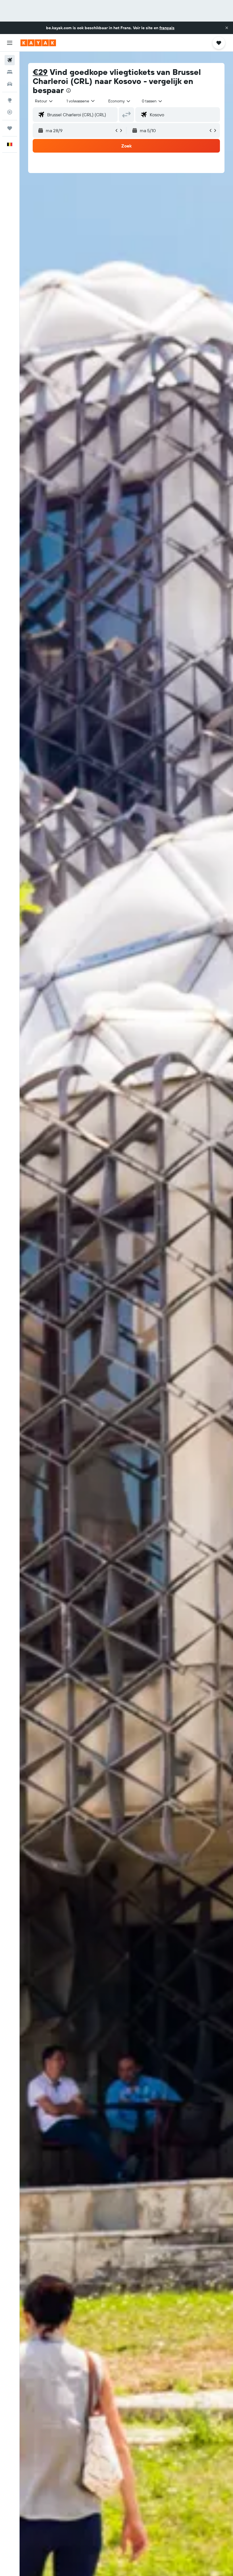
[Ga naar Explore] (10, 100)
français (167, 28)
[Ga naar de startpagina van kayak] (38, 43)
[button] (227, 28)
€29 (40, 72)
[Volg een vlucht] (10, 112)
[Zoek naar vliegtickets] (10, 60)
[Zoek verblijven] (10, 72)
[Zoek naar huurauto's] (10, 84)
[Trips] (10, 128)
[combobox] (120, 101)
